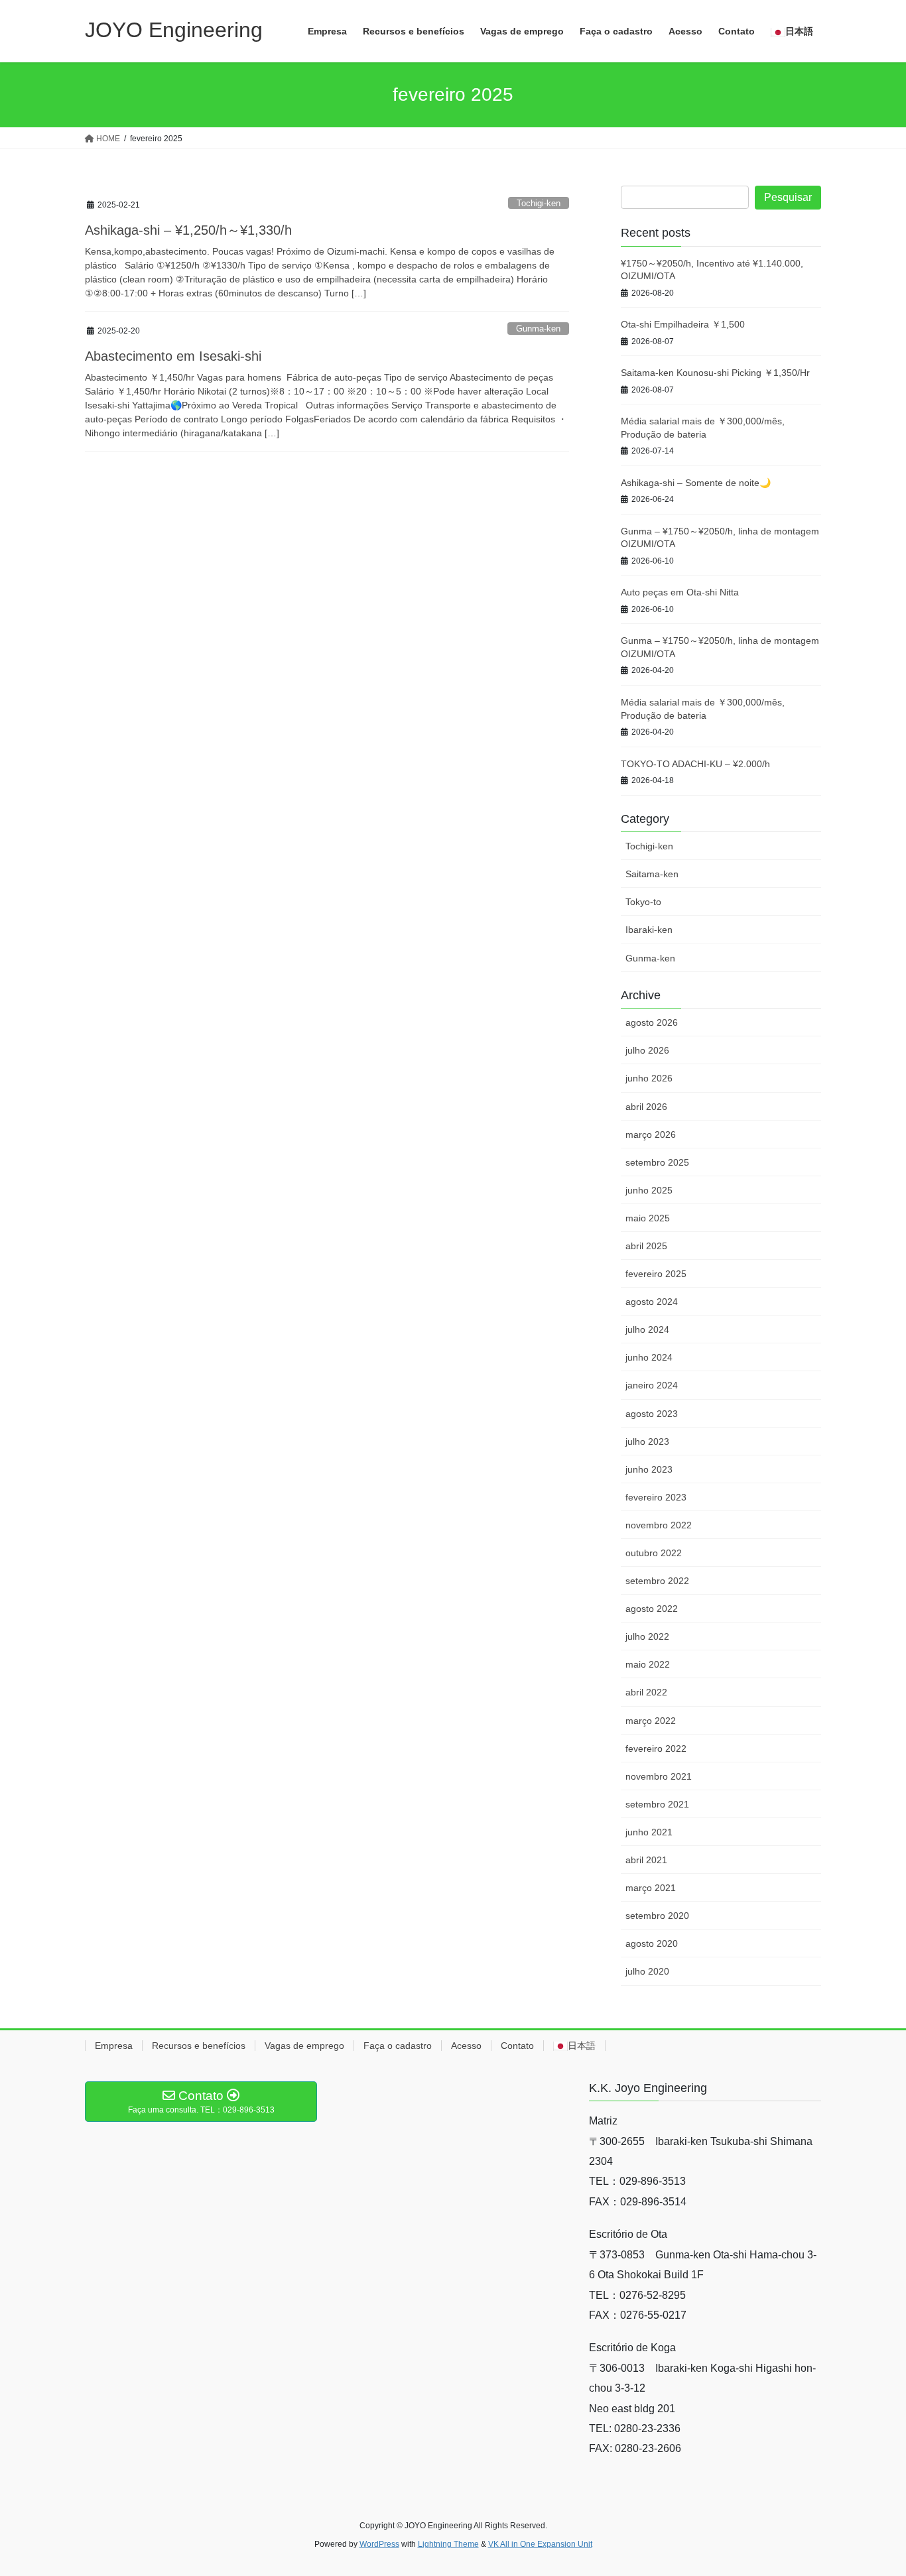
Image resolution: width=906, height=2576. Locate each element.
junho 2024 (649, 1357)
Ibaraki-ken (649, 930)
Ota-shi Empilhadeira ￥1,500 (683, 324)
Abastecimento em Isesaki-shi (173, 356)
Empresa (114, 2046)
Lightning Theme (448, 2544)
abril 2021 (646, 1860)
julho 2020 (647, 1971)
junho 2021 (649, 1832)
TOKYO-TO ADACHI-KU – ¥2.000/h (695, 764)
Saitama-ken (652, 874)
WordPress (379, 2544)
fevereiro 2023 (656, 1497)
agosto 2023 (652, 1414)
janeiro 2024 (652, 1385)
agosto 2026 (652, 1022)
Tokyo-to (643, 902)
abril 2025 (646, 1246)
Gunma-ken (538, 329)
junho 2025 (649, 1190)
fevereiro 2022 (656, 1748)
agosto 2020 (652, 1943)
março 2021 (651, 1888)
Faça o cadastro (398, 2046)
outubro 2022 (654, 1553)
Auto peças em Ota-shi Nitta (680, 592)
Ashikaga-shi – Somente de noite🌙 (696, 483)
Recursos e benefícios (199, 2046)
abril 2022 (646, 1692)
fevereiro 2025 (656, 1274)
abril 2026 (646, 1107)
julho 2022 (647, 1636)
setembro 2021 (657, 1804)
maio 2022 (648, 1664)
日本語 (582, 2046)
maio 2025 (648, 1218)
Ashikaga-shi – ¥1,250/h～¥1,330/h (188, 230)
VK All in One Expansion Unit (540, 2544)
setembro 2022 (657, 1581)
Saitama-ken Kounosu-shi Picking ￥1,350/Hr (715, 373)
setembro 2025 (657, 1162)
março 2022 (651, 1721)
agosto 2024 (652, 1302)
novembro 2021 (659, 1776)
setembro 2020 (657, 1916)
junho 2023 (649, 1469)
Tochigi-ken (539, 203)
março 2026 (651, 1135)
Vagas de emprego (304, 2046)
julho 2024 (647, 1329)
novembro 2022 (659, 1525)
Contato (517, 2046)
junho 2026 (649, 1078)
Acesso (466, 2046)
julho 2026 (647, 1050)
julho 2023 (647, 1441)
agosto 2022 (652, 1609)
